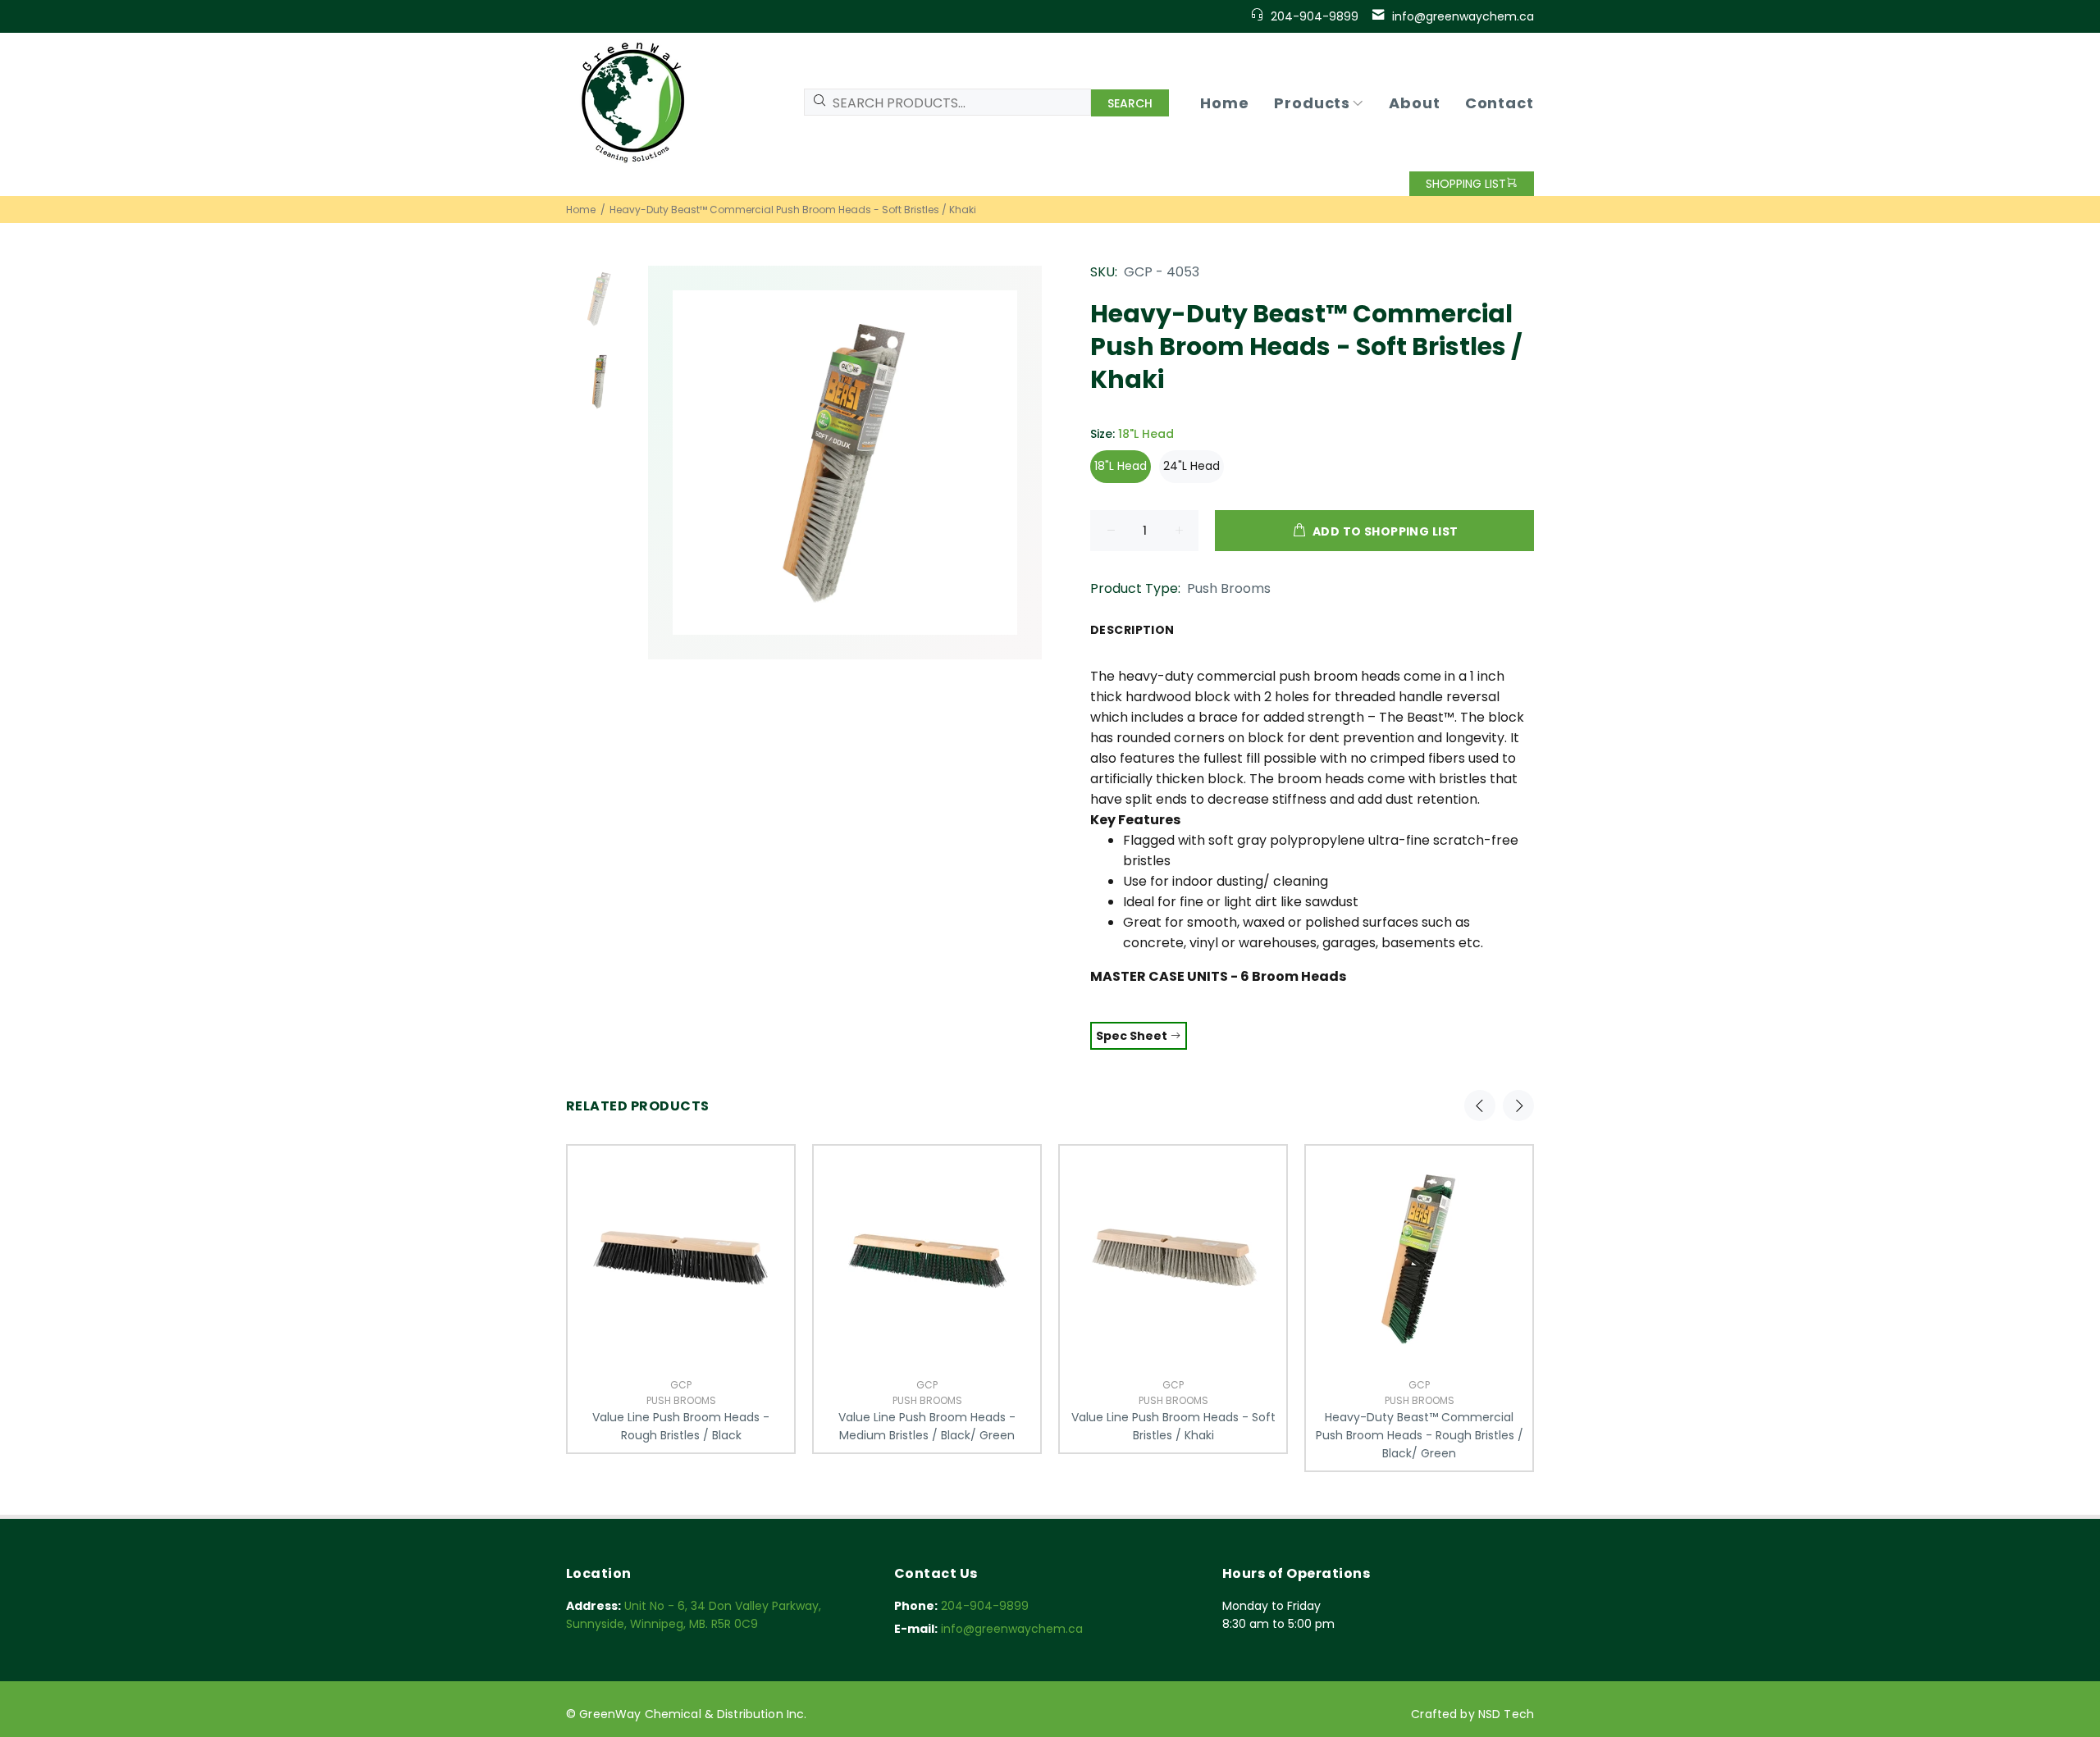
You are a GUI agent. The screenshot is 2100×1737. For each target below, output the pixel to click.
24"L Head (1192, 466)
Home (581, 210)
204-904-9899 (1315, 16)
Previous (1480, 1106)
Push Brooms (1229, 588)
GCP (681, 1385)
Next (1518, 1106)
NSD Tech (1506, 1714)
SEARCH (1130, 103)
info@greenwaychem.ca (1463, 16)
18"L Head (1121, 466)
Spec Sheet (1133, 1036)
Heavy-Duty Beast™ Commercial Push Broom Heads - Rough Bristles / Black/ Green (1420, 1435)
